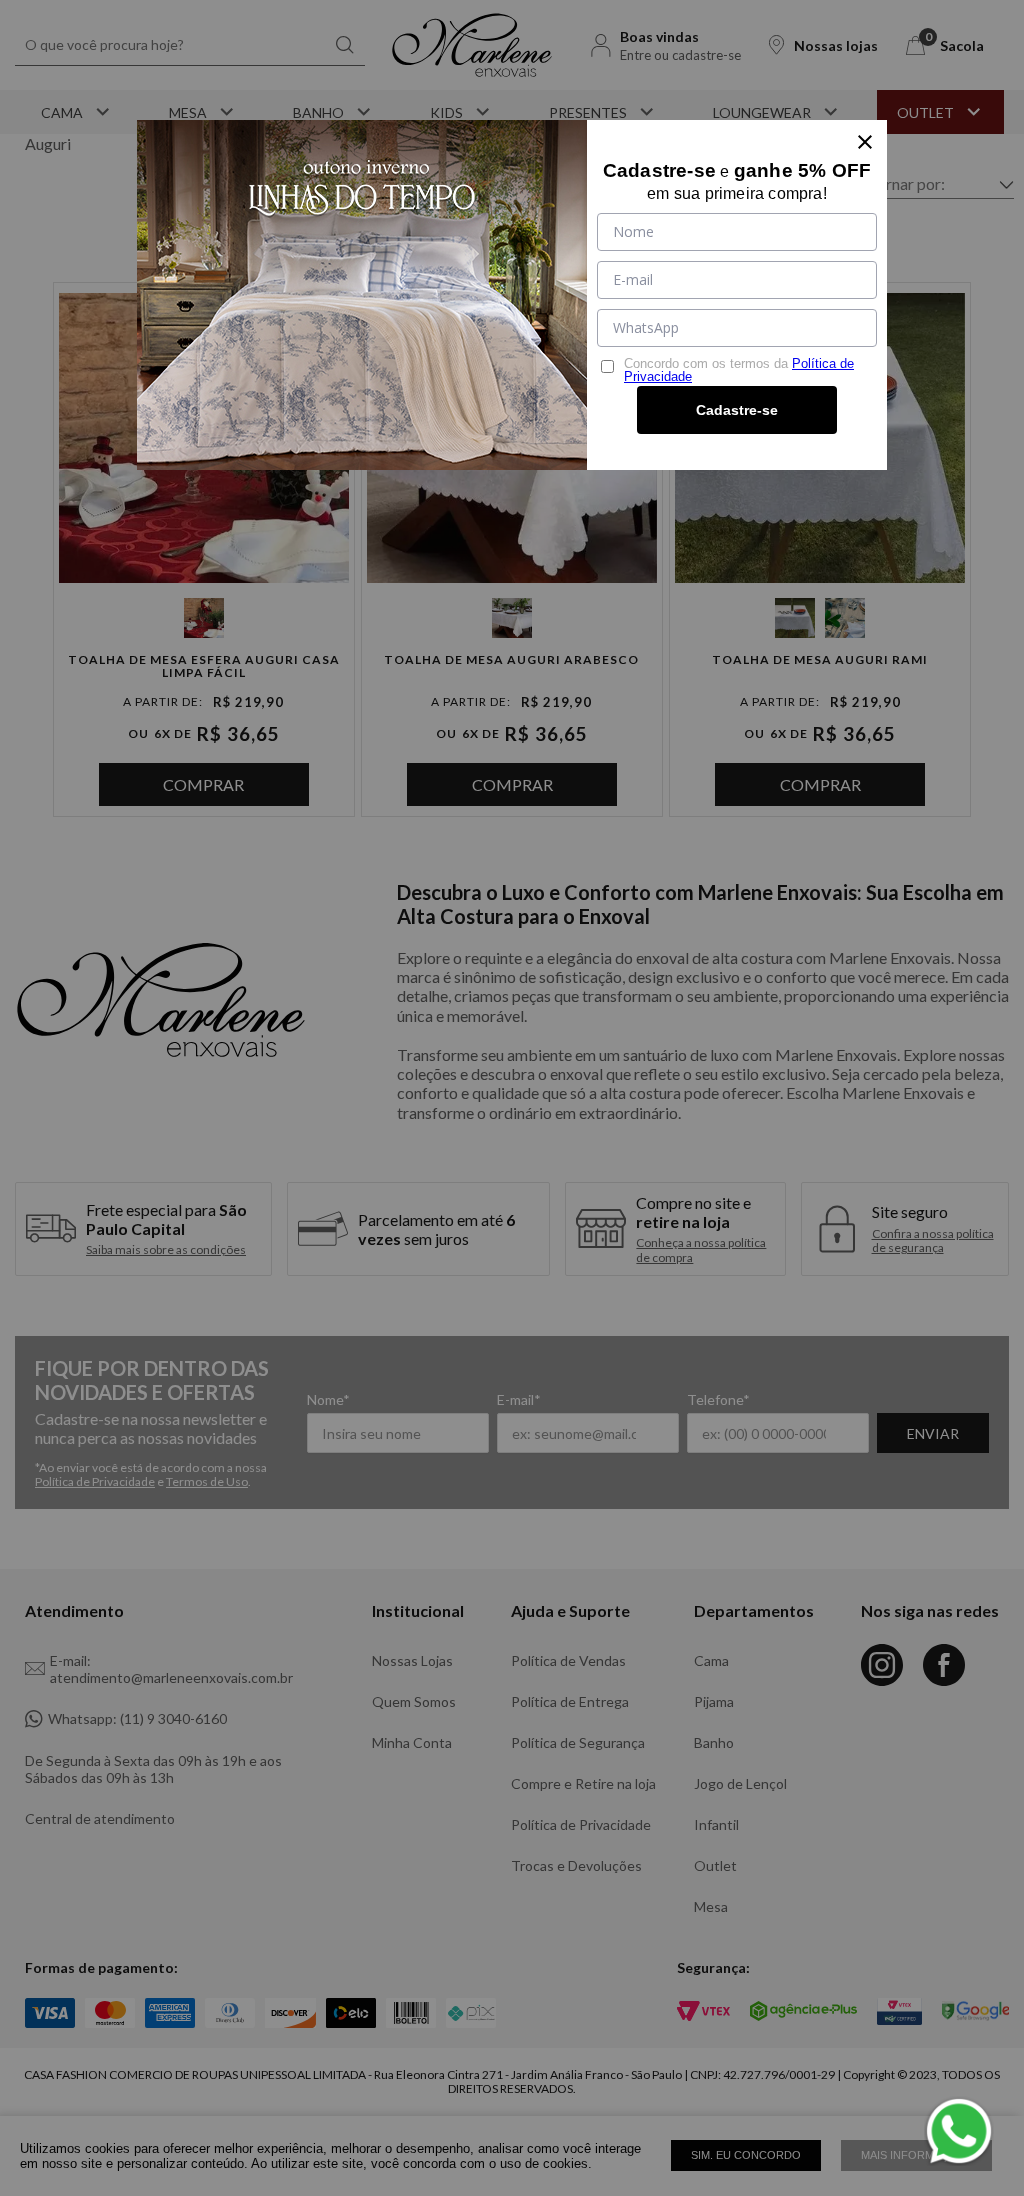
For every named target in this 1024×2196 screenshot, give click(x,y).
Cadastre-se (737, 410)
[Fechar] (865, 142)
